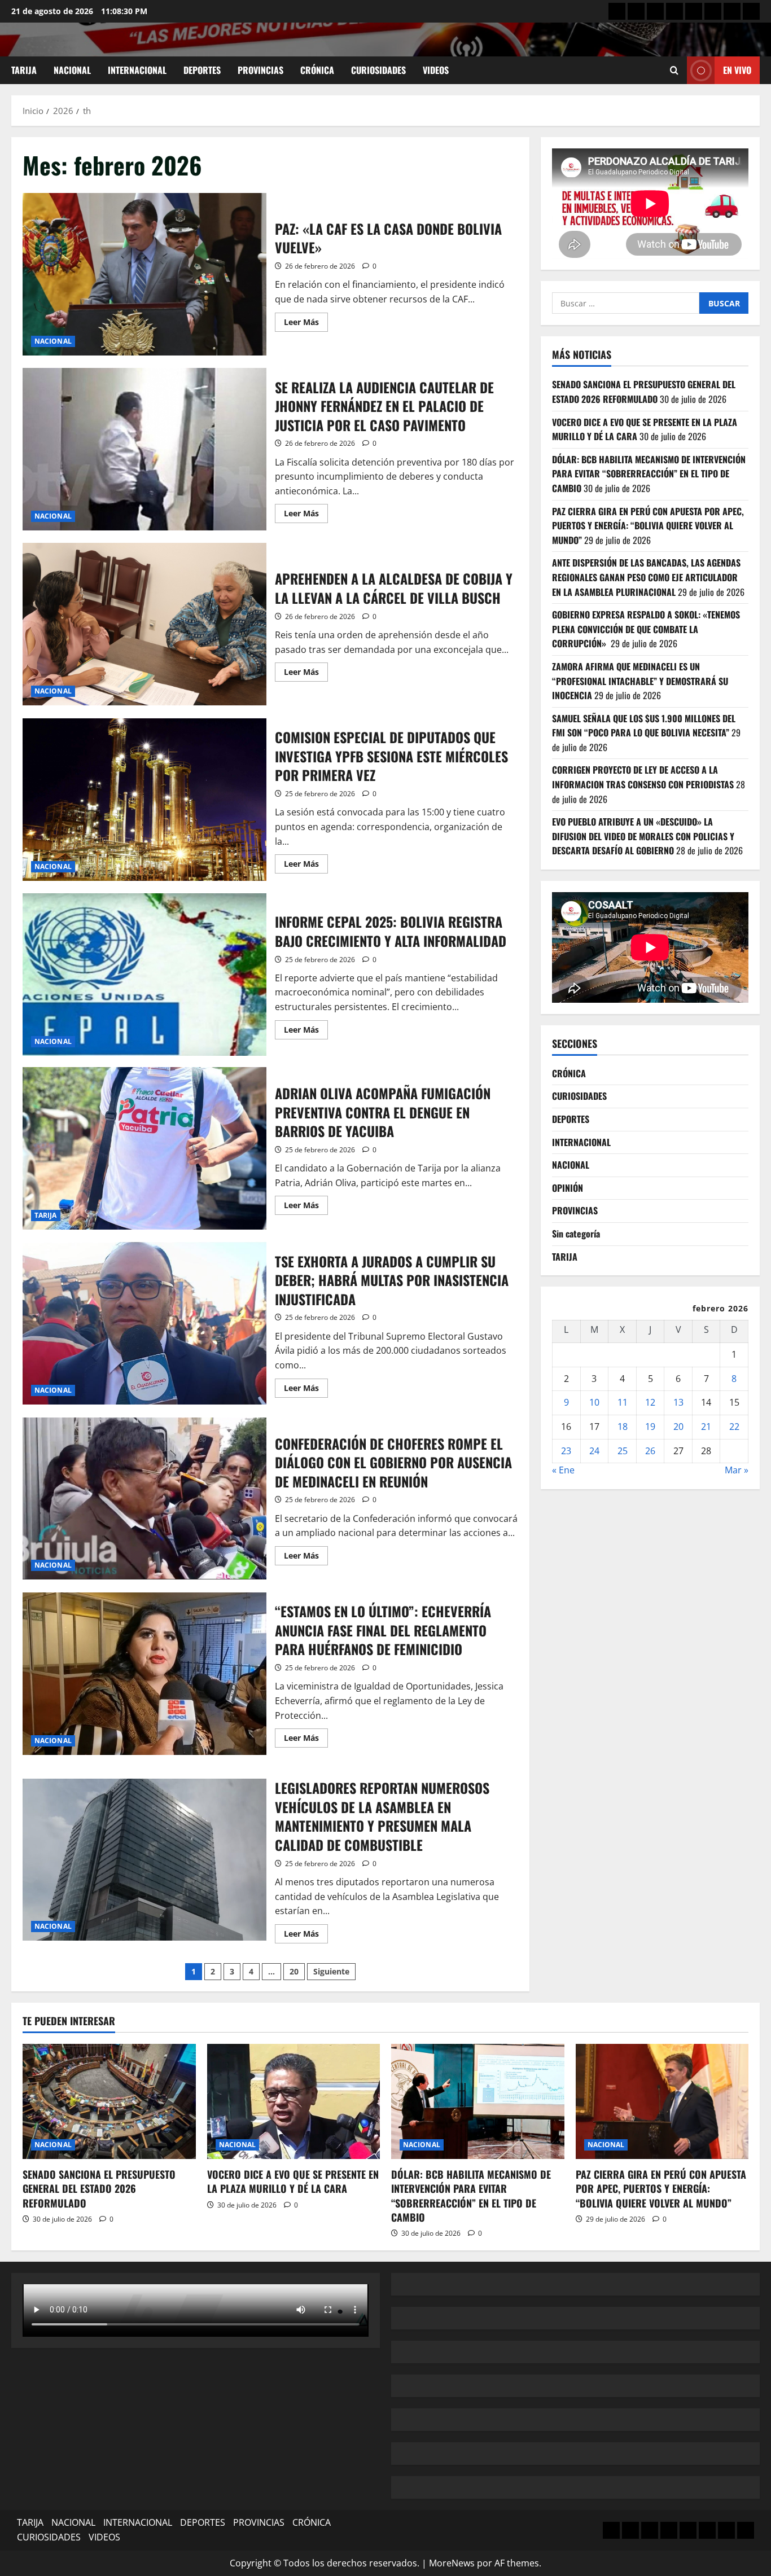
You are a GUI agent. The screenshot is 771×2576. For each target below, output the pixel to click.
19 (650, 1427)
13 (678, 1403)
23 (566, 1451)
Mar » (737, 1471)
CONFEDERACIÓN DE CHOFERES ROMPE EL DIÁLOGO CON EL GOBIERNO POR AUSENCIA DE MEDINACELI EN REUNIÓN (144, 1499)
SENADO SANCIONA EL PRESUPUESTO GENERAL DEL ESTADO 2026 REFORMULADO (644, 392)
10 (594, 1403)
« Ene (563, 1471)
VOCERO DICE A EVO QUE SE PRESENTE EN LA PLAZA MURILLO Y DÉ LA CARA (293, 2181)
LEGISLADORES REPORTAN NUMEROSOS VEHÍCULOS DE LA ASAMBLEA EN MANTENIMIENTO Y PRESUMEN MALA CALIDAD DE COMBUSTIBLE (144, 1860)
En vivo (737, 70)
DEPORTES (202, 70)
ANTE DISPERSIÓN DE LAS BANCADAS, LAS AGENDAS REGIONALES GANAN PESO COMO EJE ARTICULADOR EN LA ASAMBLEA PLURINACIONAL (646, 578)
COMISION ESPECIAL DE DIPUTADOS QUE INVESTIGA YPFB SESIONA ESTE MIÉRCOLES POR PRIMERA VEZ (144, 800)
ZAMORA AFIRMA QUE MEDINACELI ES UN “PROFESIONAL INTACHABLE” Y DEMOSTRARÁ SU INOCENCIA (640, 681)
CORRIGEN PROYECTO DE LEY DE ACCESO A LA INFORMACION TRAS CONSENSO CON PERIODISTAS (643, 778)
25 (623, 1451)
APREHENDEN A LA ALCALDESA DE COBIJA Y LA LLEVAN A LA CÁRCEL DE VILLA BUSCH (144, 624)
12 (650, 1403)
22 (734, 1427)
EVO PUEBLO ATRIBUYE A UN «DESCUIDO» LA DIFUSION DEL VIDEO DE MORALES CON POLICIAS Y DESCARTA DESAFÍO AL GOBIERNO (643, 837)
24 (594, 1451)
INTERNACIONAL (137, 70)
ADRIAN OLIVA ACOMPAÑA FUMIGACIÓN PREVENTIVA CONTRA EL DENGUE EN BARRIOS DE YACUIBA (144, 1148)
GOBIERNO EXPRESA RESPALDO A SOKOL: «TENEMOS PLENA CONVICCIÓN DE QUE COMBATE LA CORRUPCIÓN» (646, 629)
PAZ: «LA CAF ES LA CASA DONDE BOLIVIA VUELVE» (144, 274)
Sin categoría (576, 1234)
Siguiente (331, 1971)
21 (706, 1427)
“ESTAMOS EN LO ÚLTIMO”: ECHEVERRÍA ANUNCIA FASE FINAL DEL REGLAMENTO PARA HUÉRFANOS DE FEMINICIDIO (144, 1674)
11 (623, 1403)
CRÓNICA (317, 70)
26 (650, 1451)
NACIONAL (72, 70)
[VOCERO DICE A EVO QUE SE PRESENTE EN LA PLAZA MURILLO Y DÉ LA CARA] (294, 2101)
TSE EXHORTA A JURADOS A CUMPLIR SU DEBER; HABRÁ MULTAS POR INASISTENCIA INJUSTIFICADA (144, 1323)
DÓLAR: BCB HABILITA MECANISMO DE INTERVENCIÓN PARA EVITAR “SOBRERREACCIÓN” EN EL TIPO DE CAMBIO (649, 474)
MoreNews (452, 2563)
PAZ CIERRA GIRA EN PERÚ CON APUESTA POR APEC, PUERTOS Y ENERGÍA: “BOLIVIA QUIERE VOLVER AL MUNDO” (648, 526)
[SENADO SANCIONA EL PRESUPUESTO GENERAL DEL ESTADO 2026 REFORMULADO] (109, 2101)
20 (294, 1971)
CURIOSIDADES (378, 70)
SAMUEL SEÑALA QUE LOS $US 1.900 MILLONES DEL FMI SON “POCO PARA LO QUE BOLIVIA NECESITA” (644, 726)
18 (623, 1427)
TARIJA (24, 70)
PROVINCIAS (260, 70)
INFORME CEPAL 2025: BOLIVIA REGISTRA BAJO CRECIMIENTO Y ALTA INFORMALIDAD (144, 975)
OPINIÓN (568, 1188)
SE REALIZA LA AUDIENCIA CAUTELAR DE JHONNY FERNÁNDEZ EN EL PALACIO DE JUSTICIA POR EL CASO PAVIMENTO (144, 449)
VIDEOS (436, 70)
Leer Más (306, 324)
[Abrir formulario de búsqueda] (674, 70)
